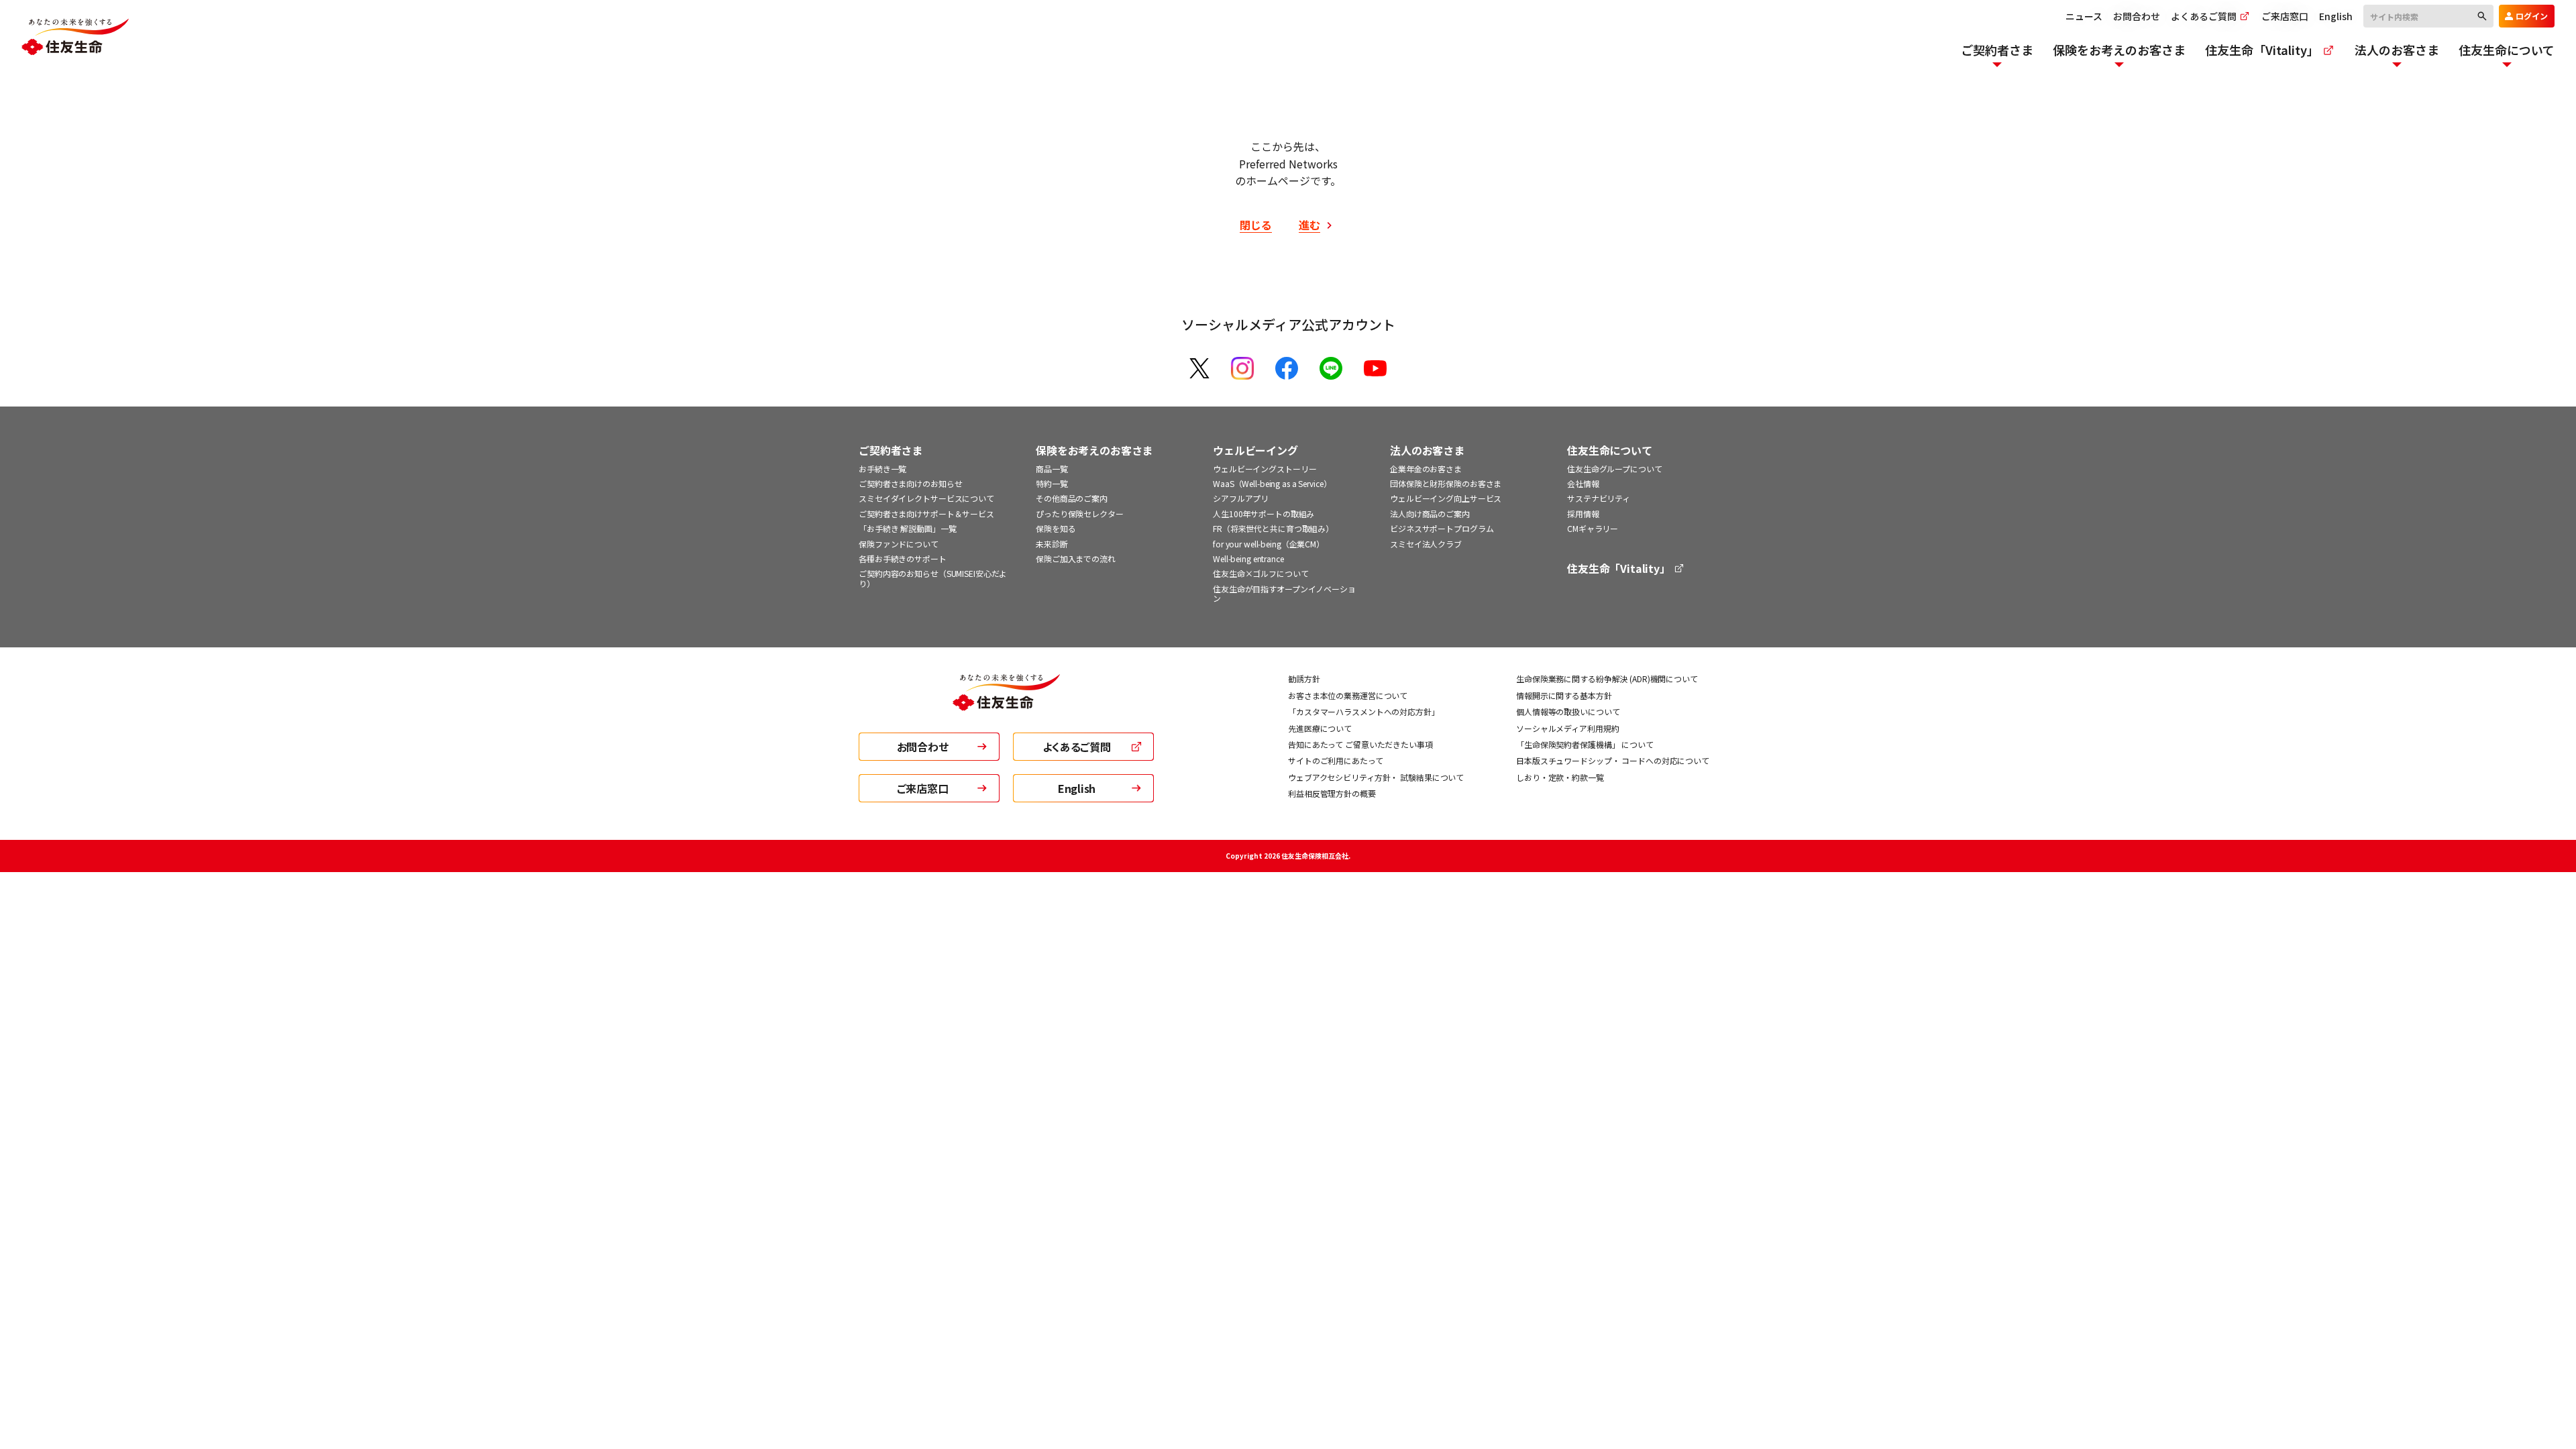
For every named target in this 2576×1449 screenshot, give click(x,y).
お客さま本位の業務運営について (1348, 695)
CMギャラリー (1593, 528)
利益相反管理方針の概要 (1332, 793)
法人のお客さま (1427, 450)
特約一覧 (1052, 483)
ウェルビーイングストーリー (1265, 469)
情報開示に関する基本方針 (1564, 695)
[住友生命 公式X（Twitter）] (1199, 368)
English (2336, 16)
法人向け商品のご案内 (1430, 514)
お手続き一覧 (882, 469)
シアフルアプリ (1241, 498)
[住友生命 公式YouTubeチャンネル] (1375, 368)
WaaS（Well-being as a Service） (1272, 483)
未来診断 (1052, 544)
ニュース (2084, 16)
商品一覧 (1052, 469)
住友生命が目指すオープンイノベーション (1284, 593)
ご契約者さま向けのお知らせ (910, 483)
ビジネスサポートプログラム (1442, 528)
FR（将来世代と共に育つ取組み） (1273, 528)
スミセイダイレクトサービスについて (926, 498)
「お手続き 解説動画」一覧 (907, 528)
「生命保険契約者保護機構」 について (1585, 744)
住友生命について (1610, 450)
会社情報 (1583, 483)
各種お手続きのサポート (903, 558)
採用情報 (1583, 514)
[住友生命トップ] (1006, 702)
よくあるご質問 (2205, 16)
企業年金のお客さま (1426, 469)
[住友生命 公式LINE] (1331, 368)
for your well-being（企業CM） (1269, 544)
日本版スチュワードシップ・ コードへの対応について (1613, 760)
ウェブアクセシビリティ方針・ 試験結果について (1376, 777)
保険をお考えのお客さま (1094, 450)
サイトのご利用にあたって (1336, 760)
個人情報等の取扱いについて (1568, 711)
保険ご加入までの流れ (1076, 558)
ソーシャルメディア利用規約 (1567, 728)
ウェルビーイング (1255, 450)
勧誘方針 (1304, 679)
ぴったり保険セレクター (1080, 514)
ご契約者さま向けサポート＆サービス (926, 514)
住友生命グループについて (1615, 469)
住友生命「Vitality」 (1620, 569)
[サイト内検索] (2428, 15)
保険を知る (1056, 528)
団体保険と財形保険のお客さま (1446, 483)
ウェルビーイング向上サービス (1446, 498)
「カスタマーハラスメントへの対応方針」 (1364, 711)
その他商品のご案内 (1072, 498)
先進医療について (1320, 728)
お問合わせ (2137, 16)
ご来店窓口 (2285, 16)
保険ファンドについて (899, 544)
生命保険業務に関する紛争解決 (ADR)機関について (1607, 679)
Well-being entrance (1248, 558)
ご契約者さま (891, 450)
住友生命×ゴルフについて (1261, 573)
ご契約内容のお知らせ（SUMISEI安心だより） (933, 578)
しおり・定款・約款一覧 (1560, 777)
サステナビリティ (1599, 498)
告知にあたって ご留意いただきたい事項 (1360, 744)
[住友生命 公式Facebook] (1287, 368)
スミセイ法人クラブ (1426, 544)
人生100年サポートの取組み (1264, 514)
